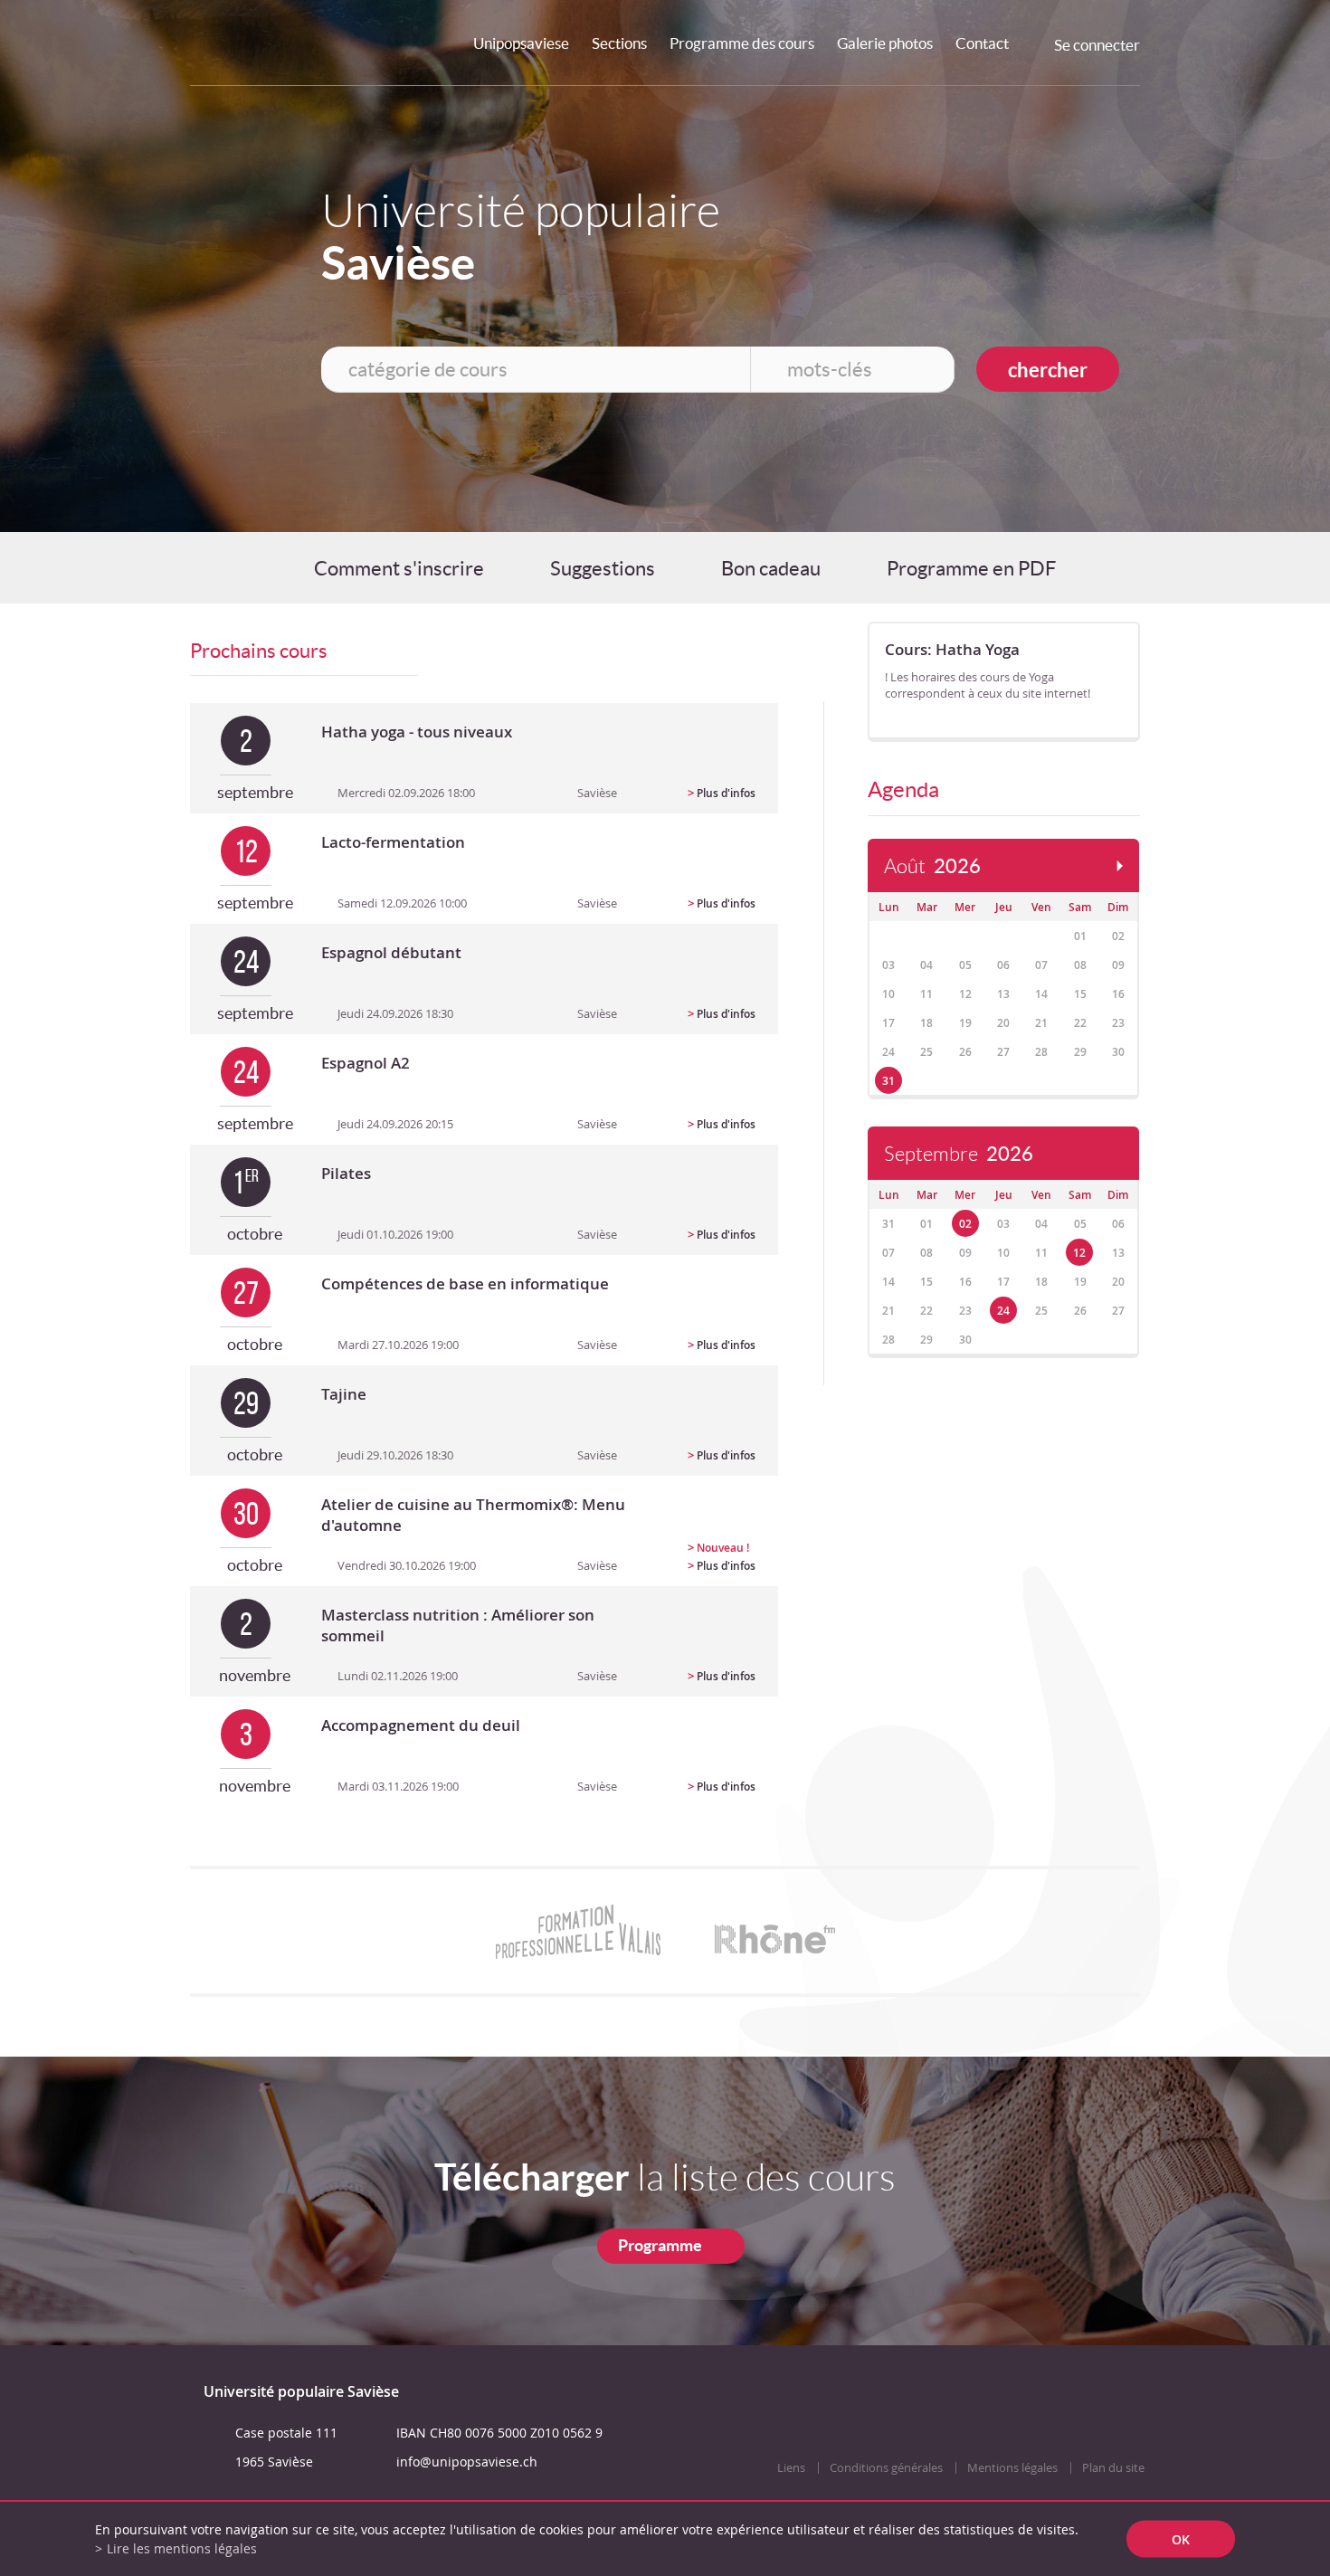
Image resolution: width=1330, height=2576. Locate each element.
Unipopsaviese (521, 43)
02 (965, 1224)
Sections (619, 43)
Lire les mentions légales (182, 2548)
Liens (791, 2468)
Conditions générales (886, 2468)
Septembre (959, 1154)
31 (888, 1081)
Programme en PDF (971, 568)
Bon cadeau (771, 568)
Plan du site (1113, 2468)
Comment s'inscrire (399, 568)
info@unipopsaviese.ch (467, 2462)
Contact (982, 43)
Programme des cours (742, 43)
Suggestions (603, 568)
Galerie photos (885, 43)
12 (1079, 1253)
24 (1003, 1311)
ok (1181, 2539)
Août (932, 866)
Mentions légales (1012, 2468)
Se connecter (1097, 45)
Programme (660, 2245)
